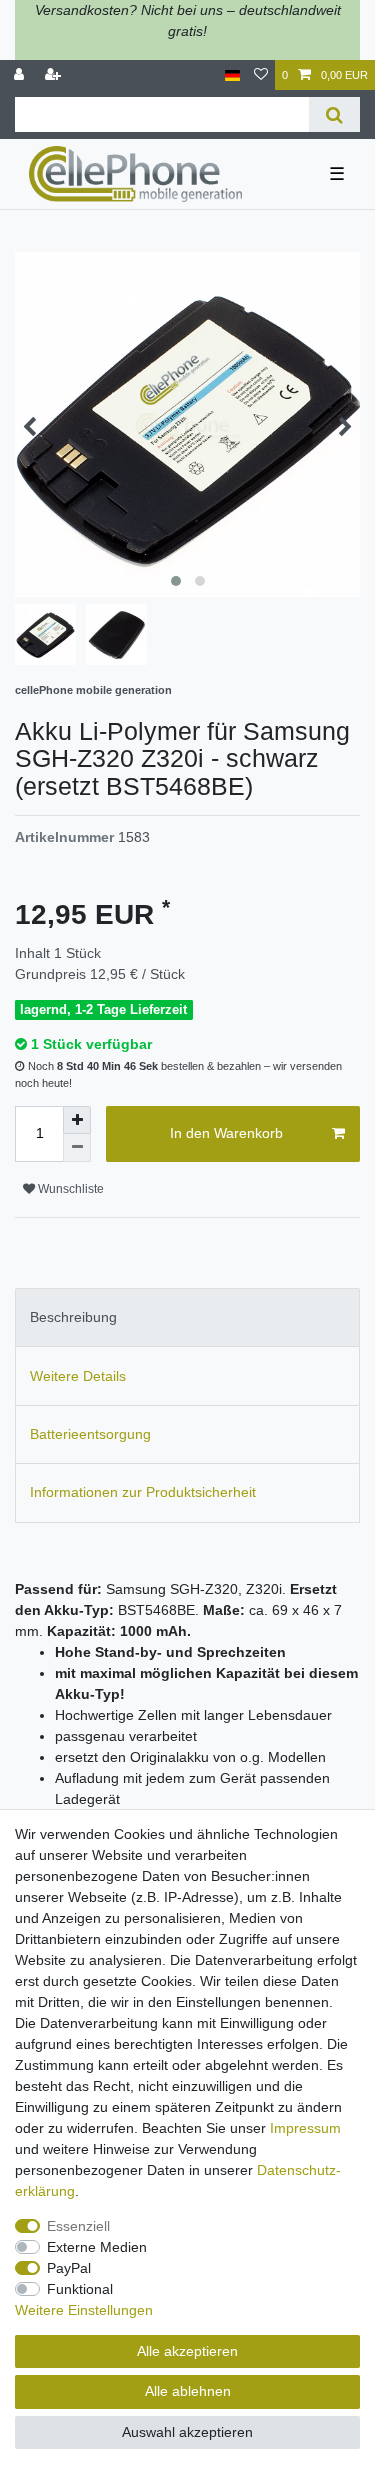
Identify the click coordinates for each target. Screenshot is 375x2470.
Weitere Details (78, 1376)
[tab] (187, 1317)
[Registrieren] (55, 75)
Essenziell (78, 2226)
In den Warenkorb (226, 1133)
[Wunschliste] (261, 75)
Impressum (305, 2128)
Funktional (80, 2289)
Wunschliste (69, 1189)
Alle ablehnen (188, 2391)
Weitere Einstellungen (84, 2310)
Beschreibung (73, 1317)
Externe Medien (97, 2247)
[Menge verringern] (77, 1148)
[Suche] (334, 114)
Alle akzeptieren (187, 2351)
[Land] (232, 75)
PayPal (69, 2268)
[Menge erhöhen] (77, 1120)
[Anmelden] (21, 75)
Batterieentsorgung (90, 1434)
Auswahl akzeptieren (187, 2432)
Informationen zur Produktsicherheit (143, 1492)
